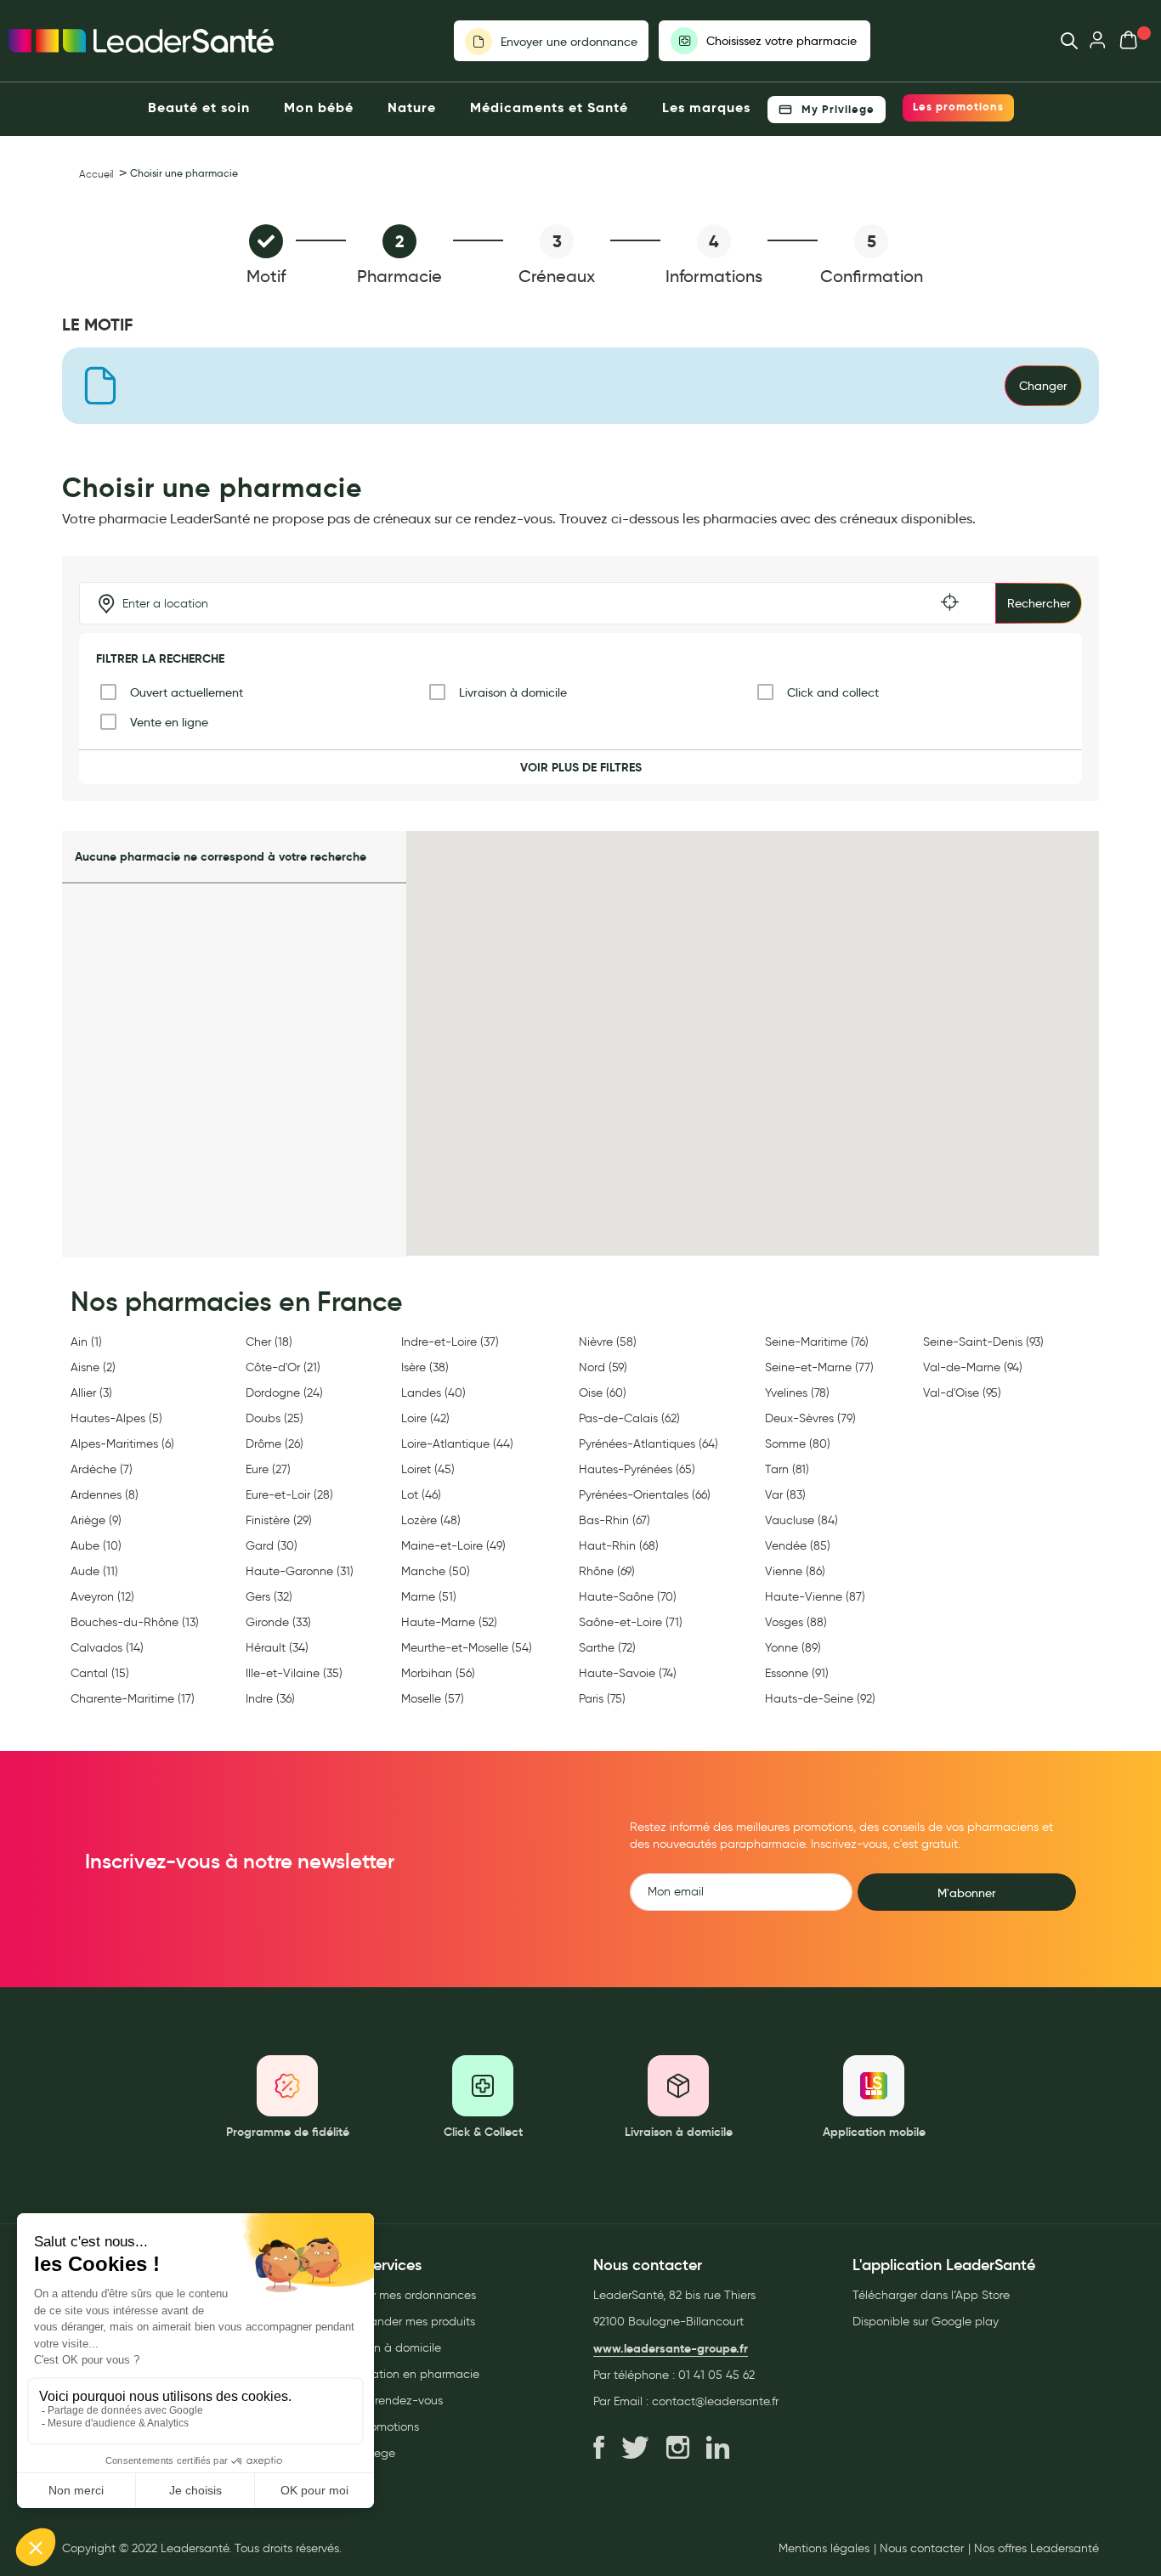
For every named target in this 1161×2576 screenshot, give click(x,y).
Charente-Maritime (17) (133, 1699)
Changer (1043, 386)
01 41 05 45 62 (716, 2375)
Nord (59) (603, 1367)
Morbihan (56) (438, 1673)
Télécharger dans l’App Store (931, 2295)
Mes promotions (377, 2427)
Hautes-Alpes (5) (116, 1418)
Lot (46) (421, 1495)
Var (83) (785, 1495)
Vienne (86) (795, 1571)
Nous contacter (922, 2549)
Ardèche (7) (102, 1469)
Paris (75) (602, 1699)
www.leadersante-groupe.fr (671, 2348)
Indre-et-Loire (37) (450, 1342)
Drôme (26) (275, 1444)
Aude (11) (94, 1571)
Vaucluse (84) (801, 1520)
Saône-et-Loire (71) (631, 1622)
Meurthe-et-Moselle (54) (467, 1648)
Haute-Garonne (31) (300, 1571)
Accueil (96, 174)
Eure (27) (268, 1469)
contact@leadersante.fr (715, 2401)
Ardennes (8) (105, 1495)
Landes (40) (433, 1393)
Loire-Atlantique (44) (457, 1444)
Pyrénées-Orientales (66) (645, 1495)
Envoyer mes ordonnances (405, 2295)
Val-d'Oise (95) (962, 1393)
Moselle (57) (433, 1699)
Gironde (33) (278, 1622)
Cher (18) (269, 1342)
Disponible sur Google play (926, 2322)
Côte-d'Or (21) (283, 1367)
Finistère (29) (279, 1520)
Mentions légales (824, 2549)
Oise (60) (603, 1393)
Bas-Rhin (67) (614, 1520)
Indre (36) (270, 1699)
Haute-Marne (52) (449, 1622)
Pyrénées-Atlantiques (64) (648, 1444)
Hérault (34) (277, 1648)
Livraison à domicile (513, 692)
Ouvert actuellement (187, 692)
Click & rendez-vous (388, 2401)
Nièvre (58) (608, 1342)
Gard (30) (272, 1546)
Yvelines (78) (797, 1393)
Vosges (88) (796, 1622)
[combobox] (1061, 41)
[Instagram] (678, 2449)
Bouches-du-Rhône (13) (135, 1622)
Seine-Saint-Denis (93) (983, 1342)
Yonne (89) (793, 1648)
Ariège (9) (96, 1520)
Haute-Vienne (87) (815, 1597)
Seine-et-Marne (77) (819, 1367)
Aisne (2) (93, 1367)
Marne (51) (429, 1597)
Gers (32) (269, 1597)
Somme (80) (798, 1444)
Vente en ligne (169, 722)
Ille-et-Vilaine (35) (294, 1673)
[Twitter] (635, 2449)
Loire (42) (425, 1418)
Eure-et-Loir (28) (289, 1495)
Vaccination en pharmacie (407, 2374)
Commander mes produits (405, 2322)
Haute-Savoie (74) (628, 1673)
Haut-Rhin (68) (619, 1546)
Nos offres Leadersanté (1036, 2549)
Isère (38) (425, 1367)
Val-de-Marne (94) (973, 1367)
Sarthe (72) (607, 1648)
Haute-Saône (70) (628, 1597)
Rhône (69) (607, 1571)
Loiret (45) (428, 1469)
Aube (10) (96, 1546)
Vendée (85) (798, 1546)
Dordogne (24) (284, 1393)
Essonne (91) (797, 1673)
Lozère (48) (431, 1520)
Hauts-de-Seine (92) (820, 1699)
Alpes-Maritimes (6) (122, 1444)
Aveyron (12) (102, 1597)
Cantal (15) (100, 1673)
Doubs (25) (275, 1418)
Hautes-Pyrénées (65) (637, 1469)
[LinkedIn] (718, 2449)
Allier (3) (91, 1393)
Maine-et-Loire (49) (453, 1546)
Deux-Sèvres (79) (810, 1418)
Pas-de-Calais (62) (629, 1418)
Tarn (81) (787, 1469)
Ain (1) (86, 1342)
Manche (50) (436, 1571)
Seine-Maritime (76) (817, 1342)
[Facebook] (599, 2449)
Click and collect (833, 692)
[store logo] (141, 41)
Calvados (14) (107, 1648)
